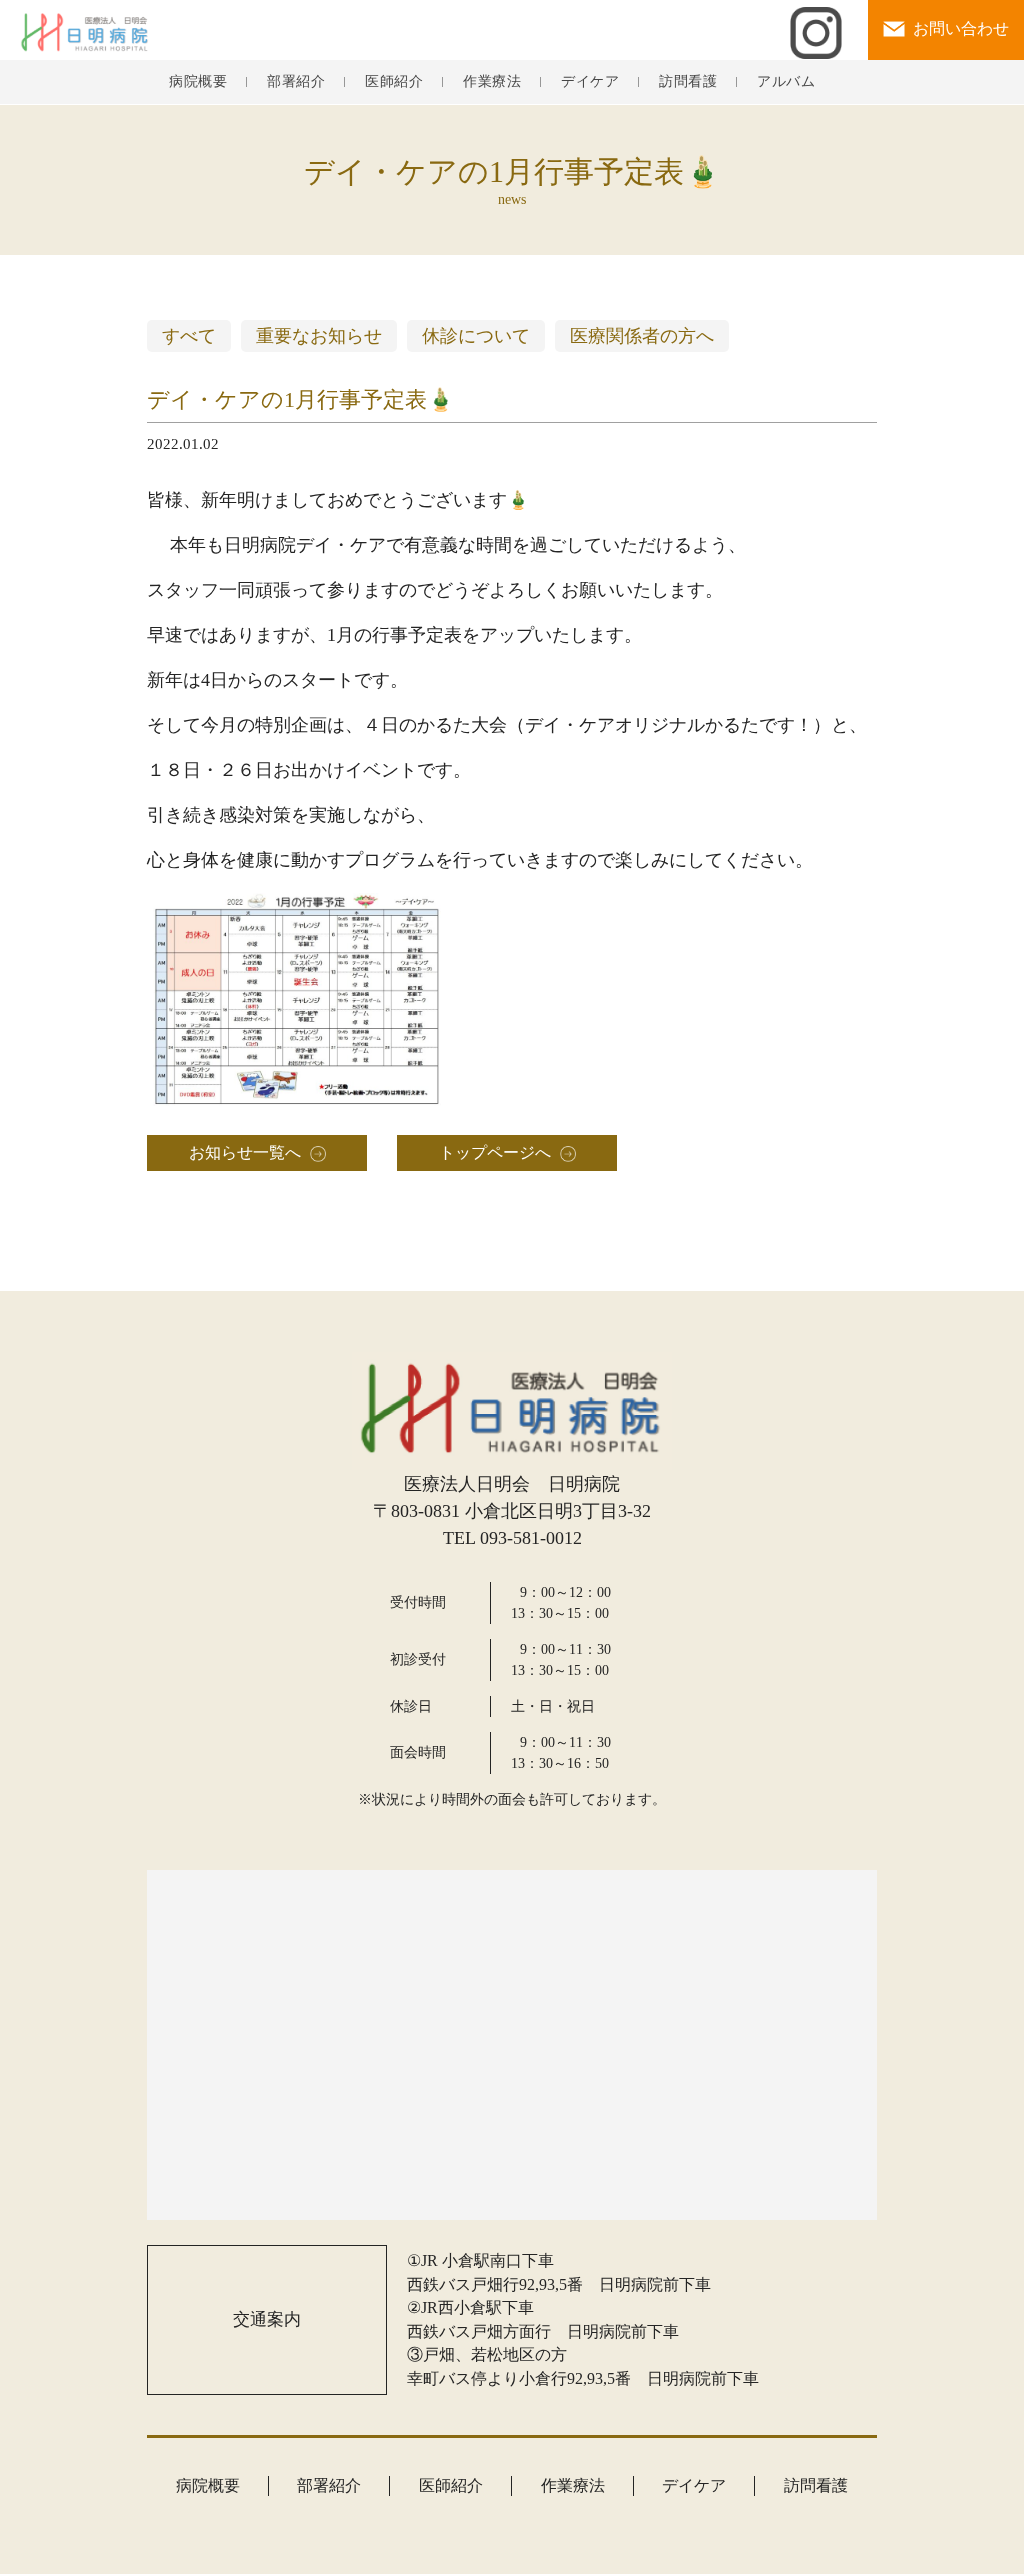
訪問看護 (688, 82)
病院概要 (198, 82)
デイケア (590, 82)
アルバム (786, 82)
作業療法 (492, 82)
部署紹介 (296, 82)
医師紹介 (394, 82)
